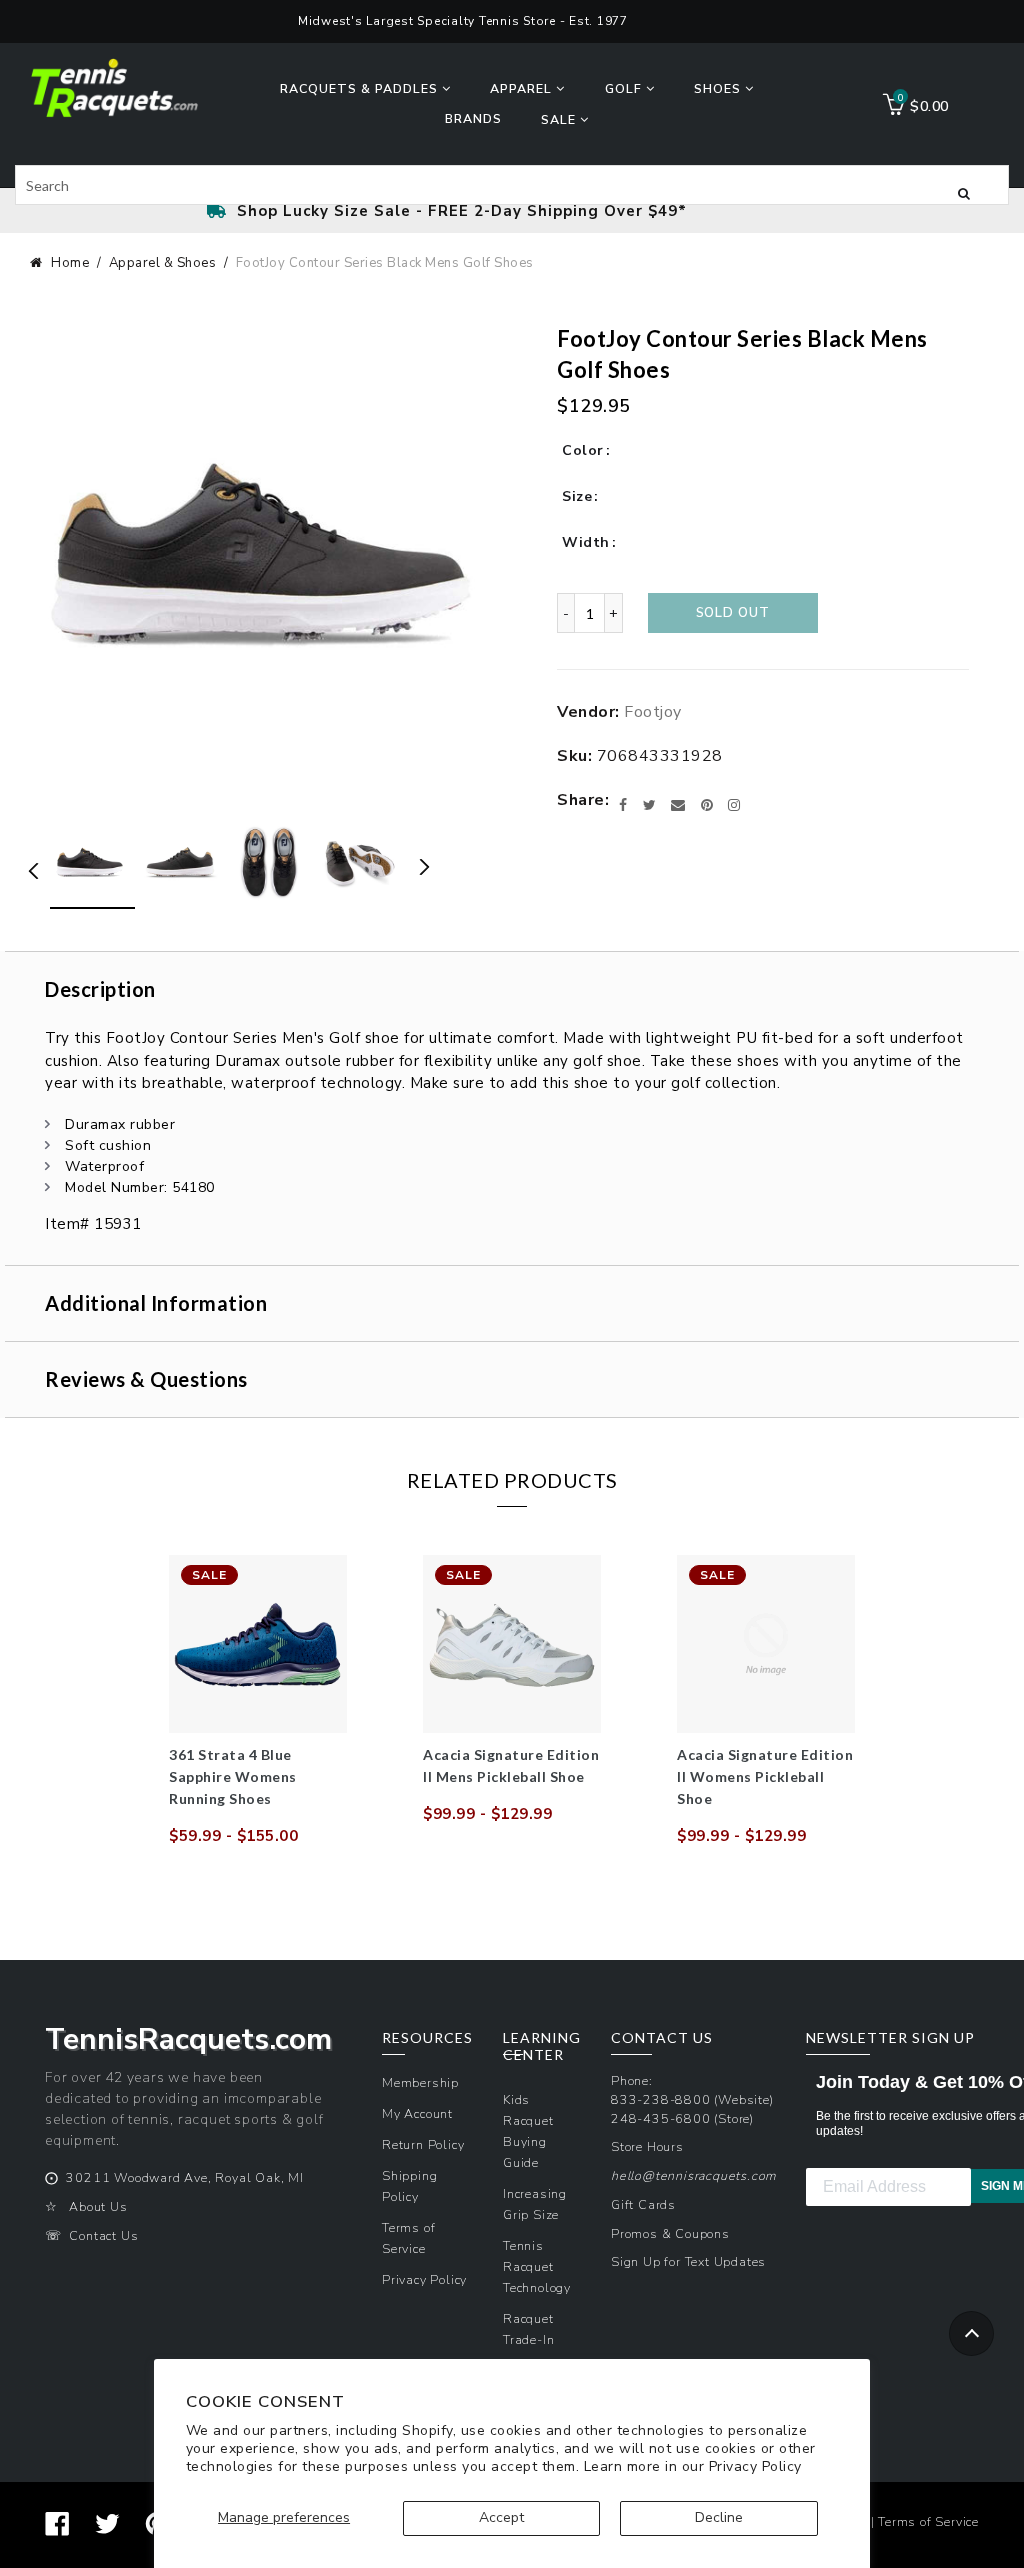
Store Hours (647, 2146)
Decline (719, 2517)
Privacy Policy (755, 2466)
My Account (417, 2113)
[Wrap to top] (971, 2333)
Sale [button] (560, 119)
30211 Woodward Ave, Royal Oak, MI (184, 2177)
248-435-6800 (661, 2118)
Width (586, 542)
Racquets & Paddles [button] (361, 88)
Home (70, 263)
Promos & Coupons (670, 2233)
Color (583, 450)
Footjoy (653, 712)
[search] (512, 185)
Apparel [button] (523, 88)
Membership (420, 2082)
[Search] (964, 192)
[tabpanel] (258, 1701)
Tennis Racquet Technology (537, 2266)
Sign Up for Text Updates (688, 2261)
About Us (98, 2206)
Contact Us (103, 2235)
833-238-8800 (661, 2099)
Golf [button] (625, 88)
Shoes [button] (719, 88)
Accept (501, 2517)
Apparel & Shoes (163, 263)
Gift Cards (643, 2204)
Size (577, 496)
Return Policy (423, 2144)
